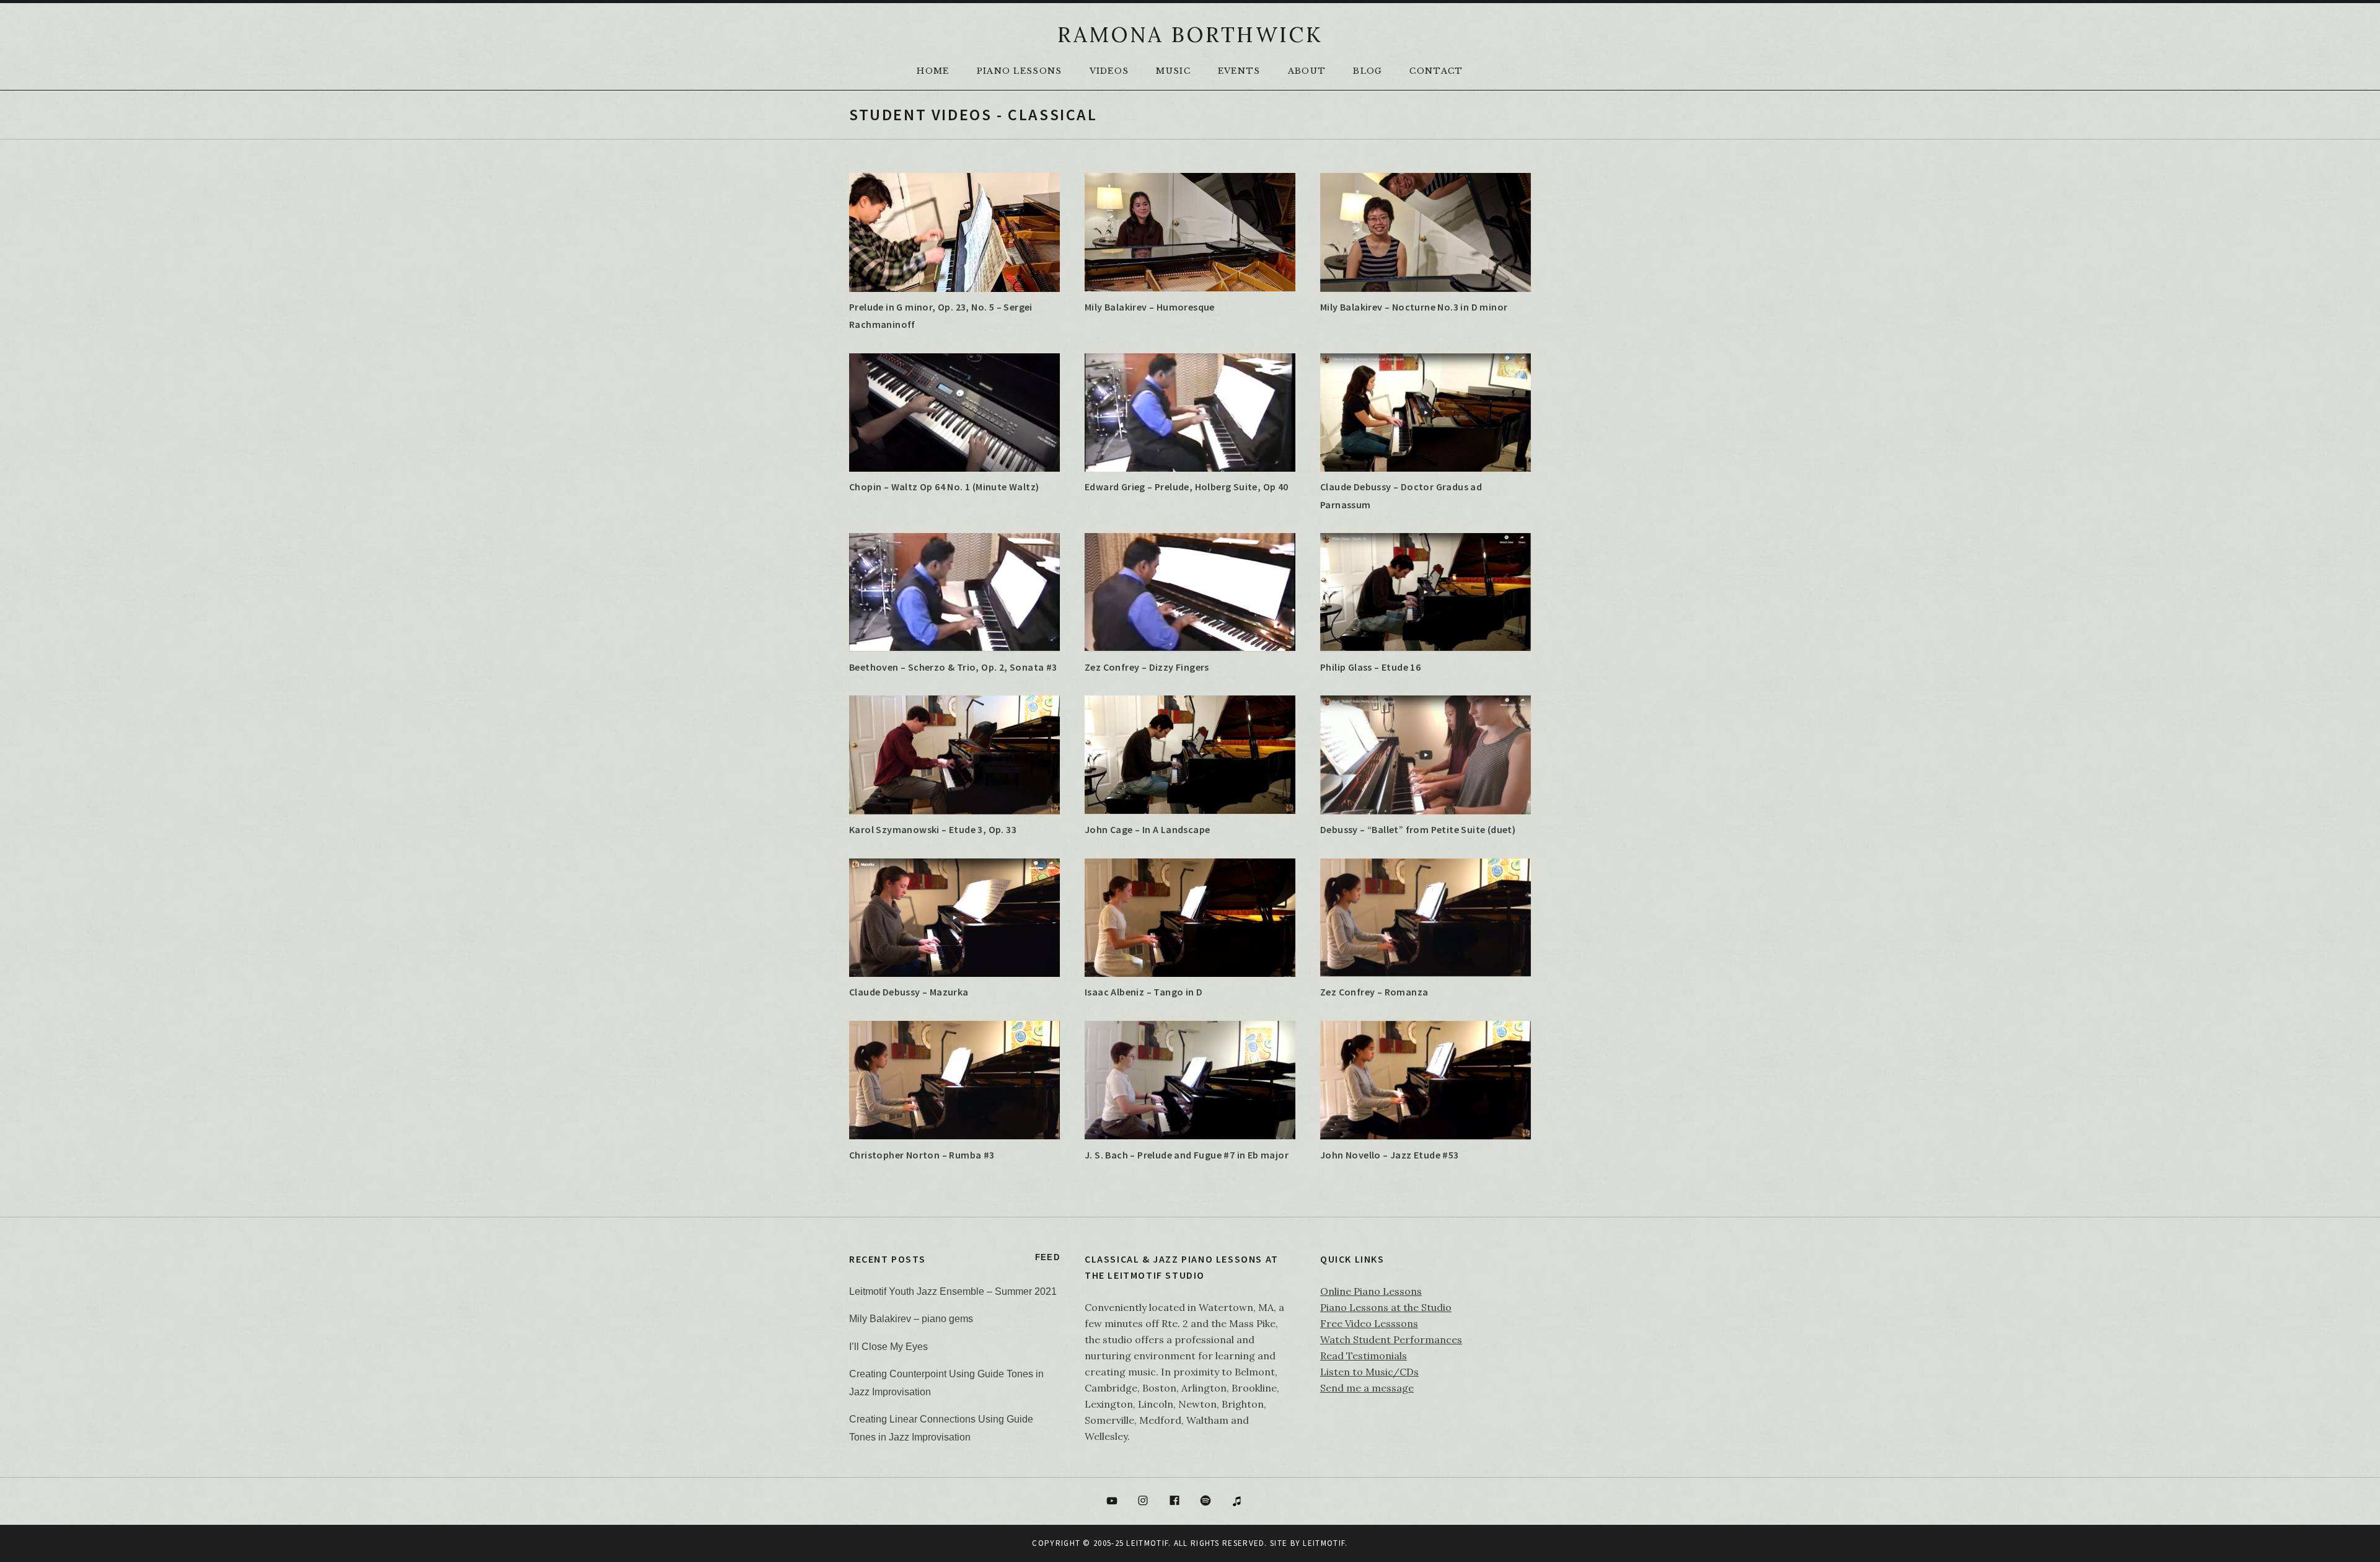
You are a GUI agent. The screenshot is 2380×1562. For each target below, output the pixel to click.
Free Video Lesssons (1369, 1323)
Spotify (1206, 1501)
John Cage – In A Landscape (1147, 829)
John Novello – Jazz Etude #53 (1390, 1155)
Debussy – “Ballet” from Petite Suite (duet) (1418, 829)
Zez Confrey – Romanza (1374, 992)
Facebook (1175, 1501)
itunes (1237, 1501)
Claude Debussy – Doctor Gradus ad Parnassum (1401, 495)
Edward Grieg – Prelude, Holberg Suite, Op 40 (1187, 487)
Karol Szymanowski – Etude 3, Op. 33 (933, 829)
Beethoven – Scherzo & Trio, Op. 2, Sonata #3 (953, 667)
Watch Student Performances (1391, 1339)
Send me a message (1367, 1388)
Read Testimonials (1364, 1356)
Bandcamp (1269, 1501)
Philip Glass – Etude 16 (1370, 667)
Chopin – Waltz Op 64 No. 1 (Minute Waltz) (944, 487)
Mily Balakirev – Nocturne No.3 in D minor (1414, 307)
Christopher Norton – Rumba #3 (922, 1155)
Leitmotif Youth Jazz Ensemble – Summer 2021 (953, 1291)
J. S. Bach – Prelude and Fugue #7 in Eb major (1187, 1155)
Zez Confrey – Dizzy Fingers (1147, 667)
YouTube (1112, 1501)
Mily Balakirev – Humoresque (1150, 307)
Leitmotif (1324, 1543)
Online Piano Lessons (1371, 1291)
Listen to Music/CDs (1369, 1372)
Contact (1436, 71)
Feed (1047, 1257)
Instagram (1143, 1501)
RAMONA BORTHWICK (1190, 34)
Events (1239, 71)
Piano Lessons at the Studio (1386, 1307)
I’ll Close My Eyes (888, 1347)
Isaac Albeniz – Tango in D (1144, 992)
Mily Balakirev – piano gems (911, 1319)
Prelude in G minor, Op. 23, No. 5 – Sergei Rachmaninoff (941, 315)
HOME (933, 71)
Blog (1368, 71)
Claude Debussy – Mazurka (909, 992)
